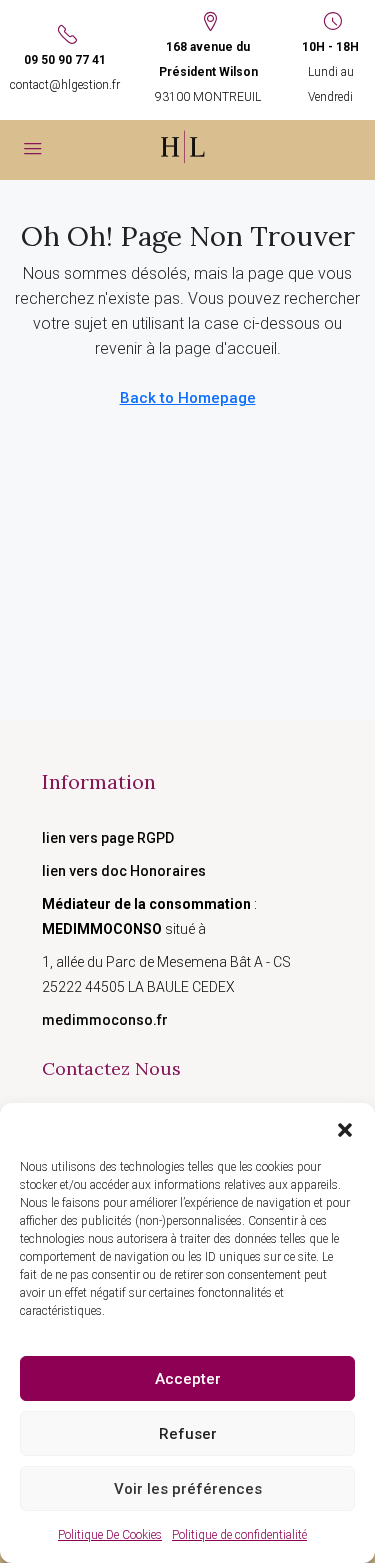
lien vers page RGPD (108, 838)
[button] (345, 1128)
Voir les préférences (188, 1489)
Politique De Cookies (110, 1535)
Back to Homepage (188, 398)
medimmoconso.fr (105, 1020)
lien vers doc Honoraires (124, 871)
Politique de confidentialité (239, 1535)
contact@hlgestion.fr (65, 85)
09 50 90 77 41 (65, 60)
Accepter (188, 1379)
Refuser (188, 1434)
